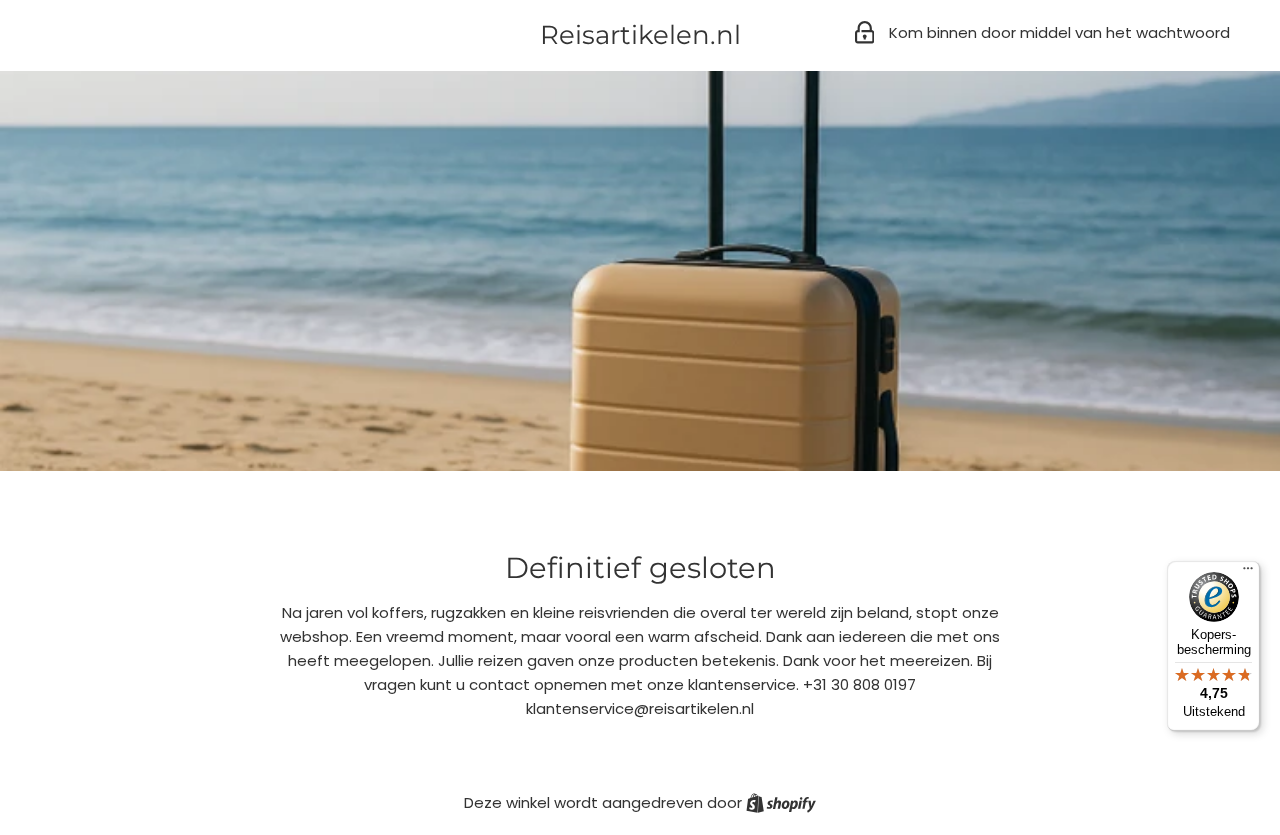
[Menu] (1248, 573)
